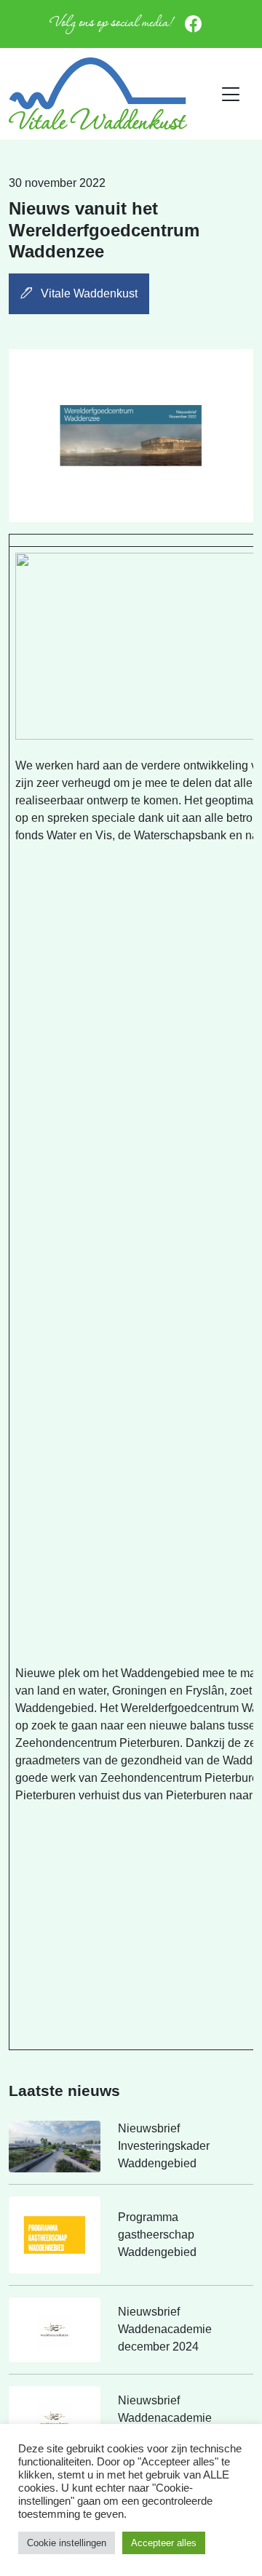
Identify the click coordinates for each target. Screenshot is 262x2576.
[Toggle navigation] (231, 95)
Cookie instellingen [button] (67, 2543)
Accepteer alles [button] (164, 2543)
